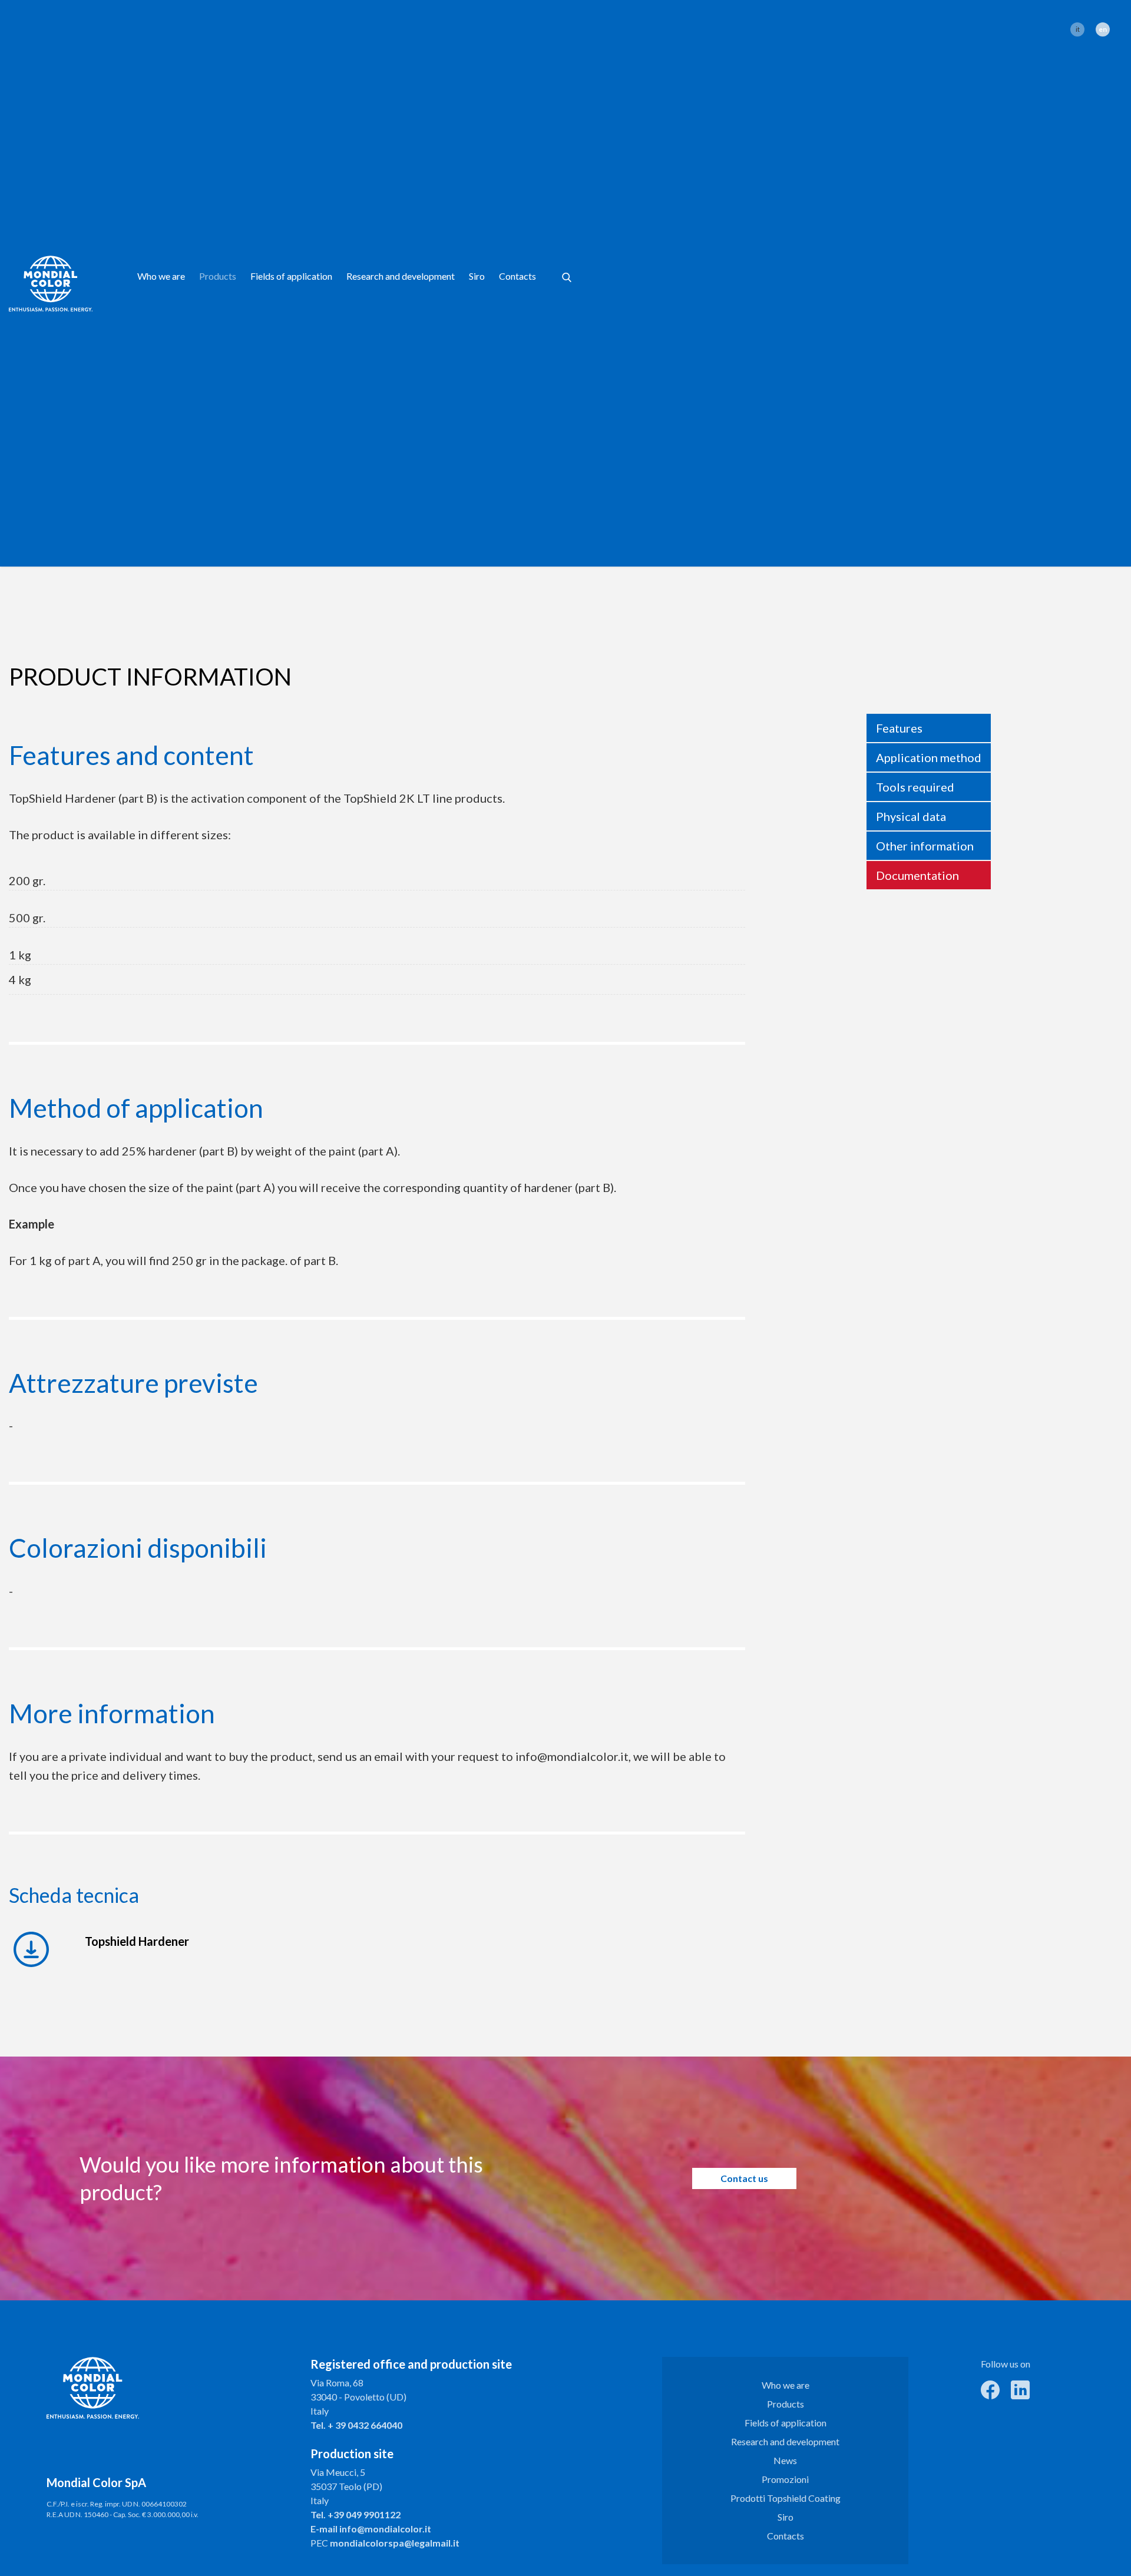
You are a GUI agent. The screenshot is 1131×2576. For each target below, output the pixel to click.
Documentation (917, 875)
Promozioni (785, 2479)
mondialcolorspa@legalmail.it (395, 2543)
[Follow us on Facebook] (990, 2388)
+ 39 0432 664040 (365, 2425)
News (785, 2460)
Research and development (401, 276)
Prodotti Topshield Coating (786, 2498)
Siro (477, 276)
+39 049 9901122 (364, 2514)
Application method (929, 757)
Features (899, 728)
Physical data (911, 816)
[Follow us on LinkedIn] (1020, 2388)
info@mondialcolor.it (385, 2529)
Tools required (915, 787)
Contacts (517, 276)
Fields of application (291, 276)
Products (218, 276)
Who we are (161, 276)
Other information (925, 846)
